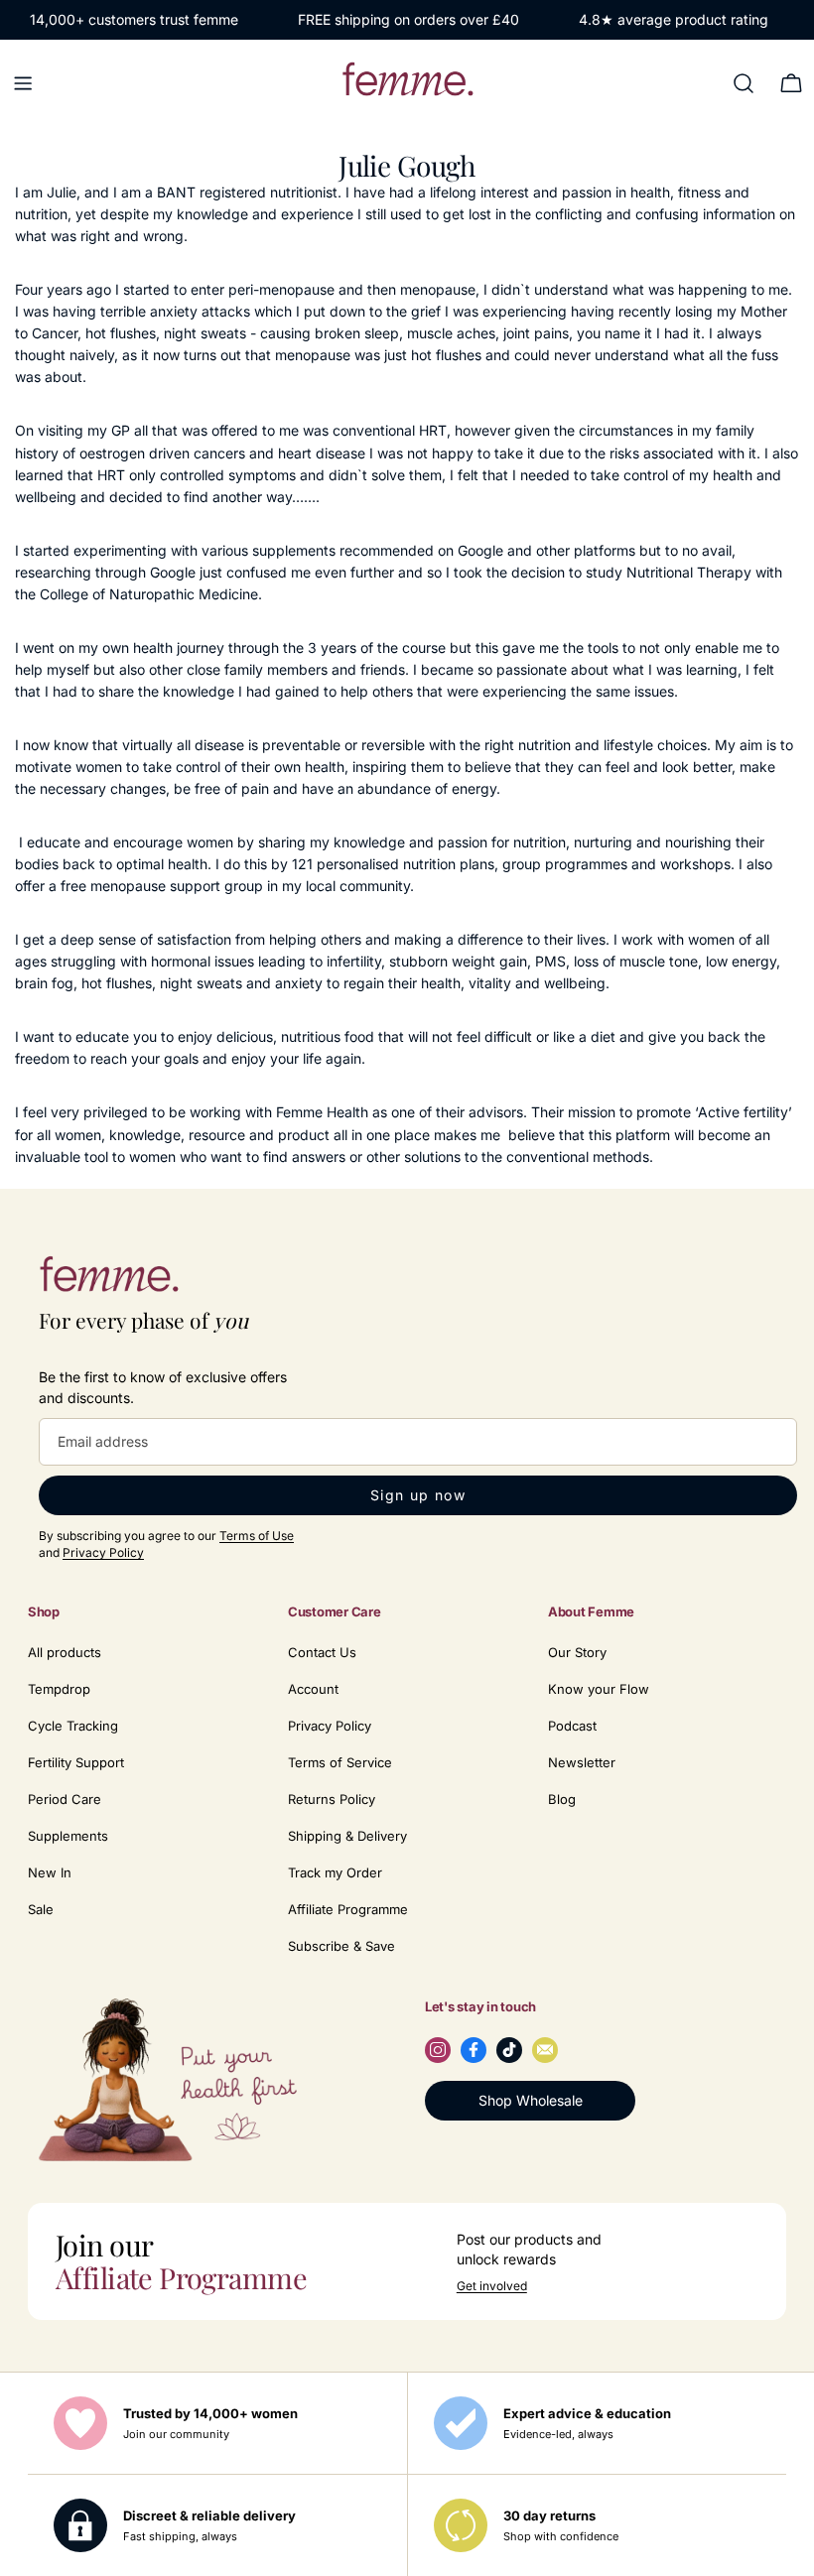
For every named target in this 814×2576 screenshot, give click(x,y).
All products (65, 1652)
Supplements (68, 1836)
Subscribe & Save (341, 1946)
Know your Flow (599, 1689)
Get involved (492, 2286)
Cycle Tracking (73, 1726)
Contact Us (322, 1652)
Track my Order (335, 1872)
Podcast (572, 1726)
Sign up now (418, 1495)
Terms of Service (340, 1762)
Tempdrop (59, 1689)
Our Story (577, 1652)
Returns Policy (332, 1799)
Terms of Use (257, 1536)
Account (313, 1689)
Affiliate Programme (348, 1909)
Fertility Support (76, 1762)
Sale (41, 1909)
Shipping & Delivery (347, 1836)
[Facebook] (474, 2050)
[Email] (545, 2050)
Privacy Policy (103, 1552)
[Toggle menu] (23, 83)
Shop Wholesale (531, 2100)
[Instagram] (438, 2050)
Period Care (65, 1799)
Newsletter (582, 1762)
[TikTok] (509, 2050)
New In (50, 1872)
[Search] (744, 83)
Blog (562, 1799)
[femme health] (108, 1279)
